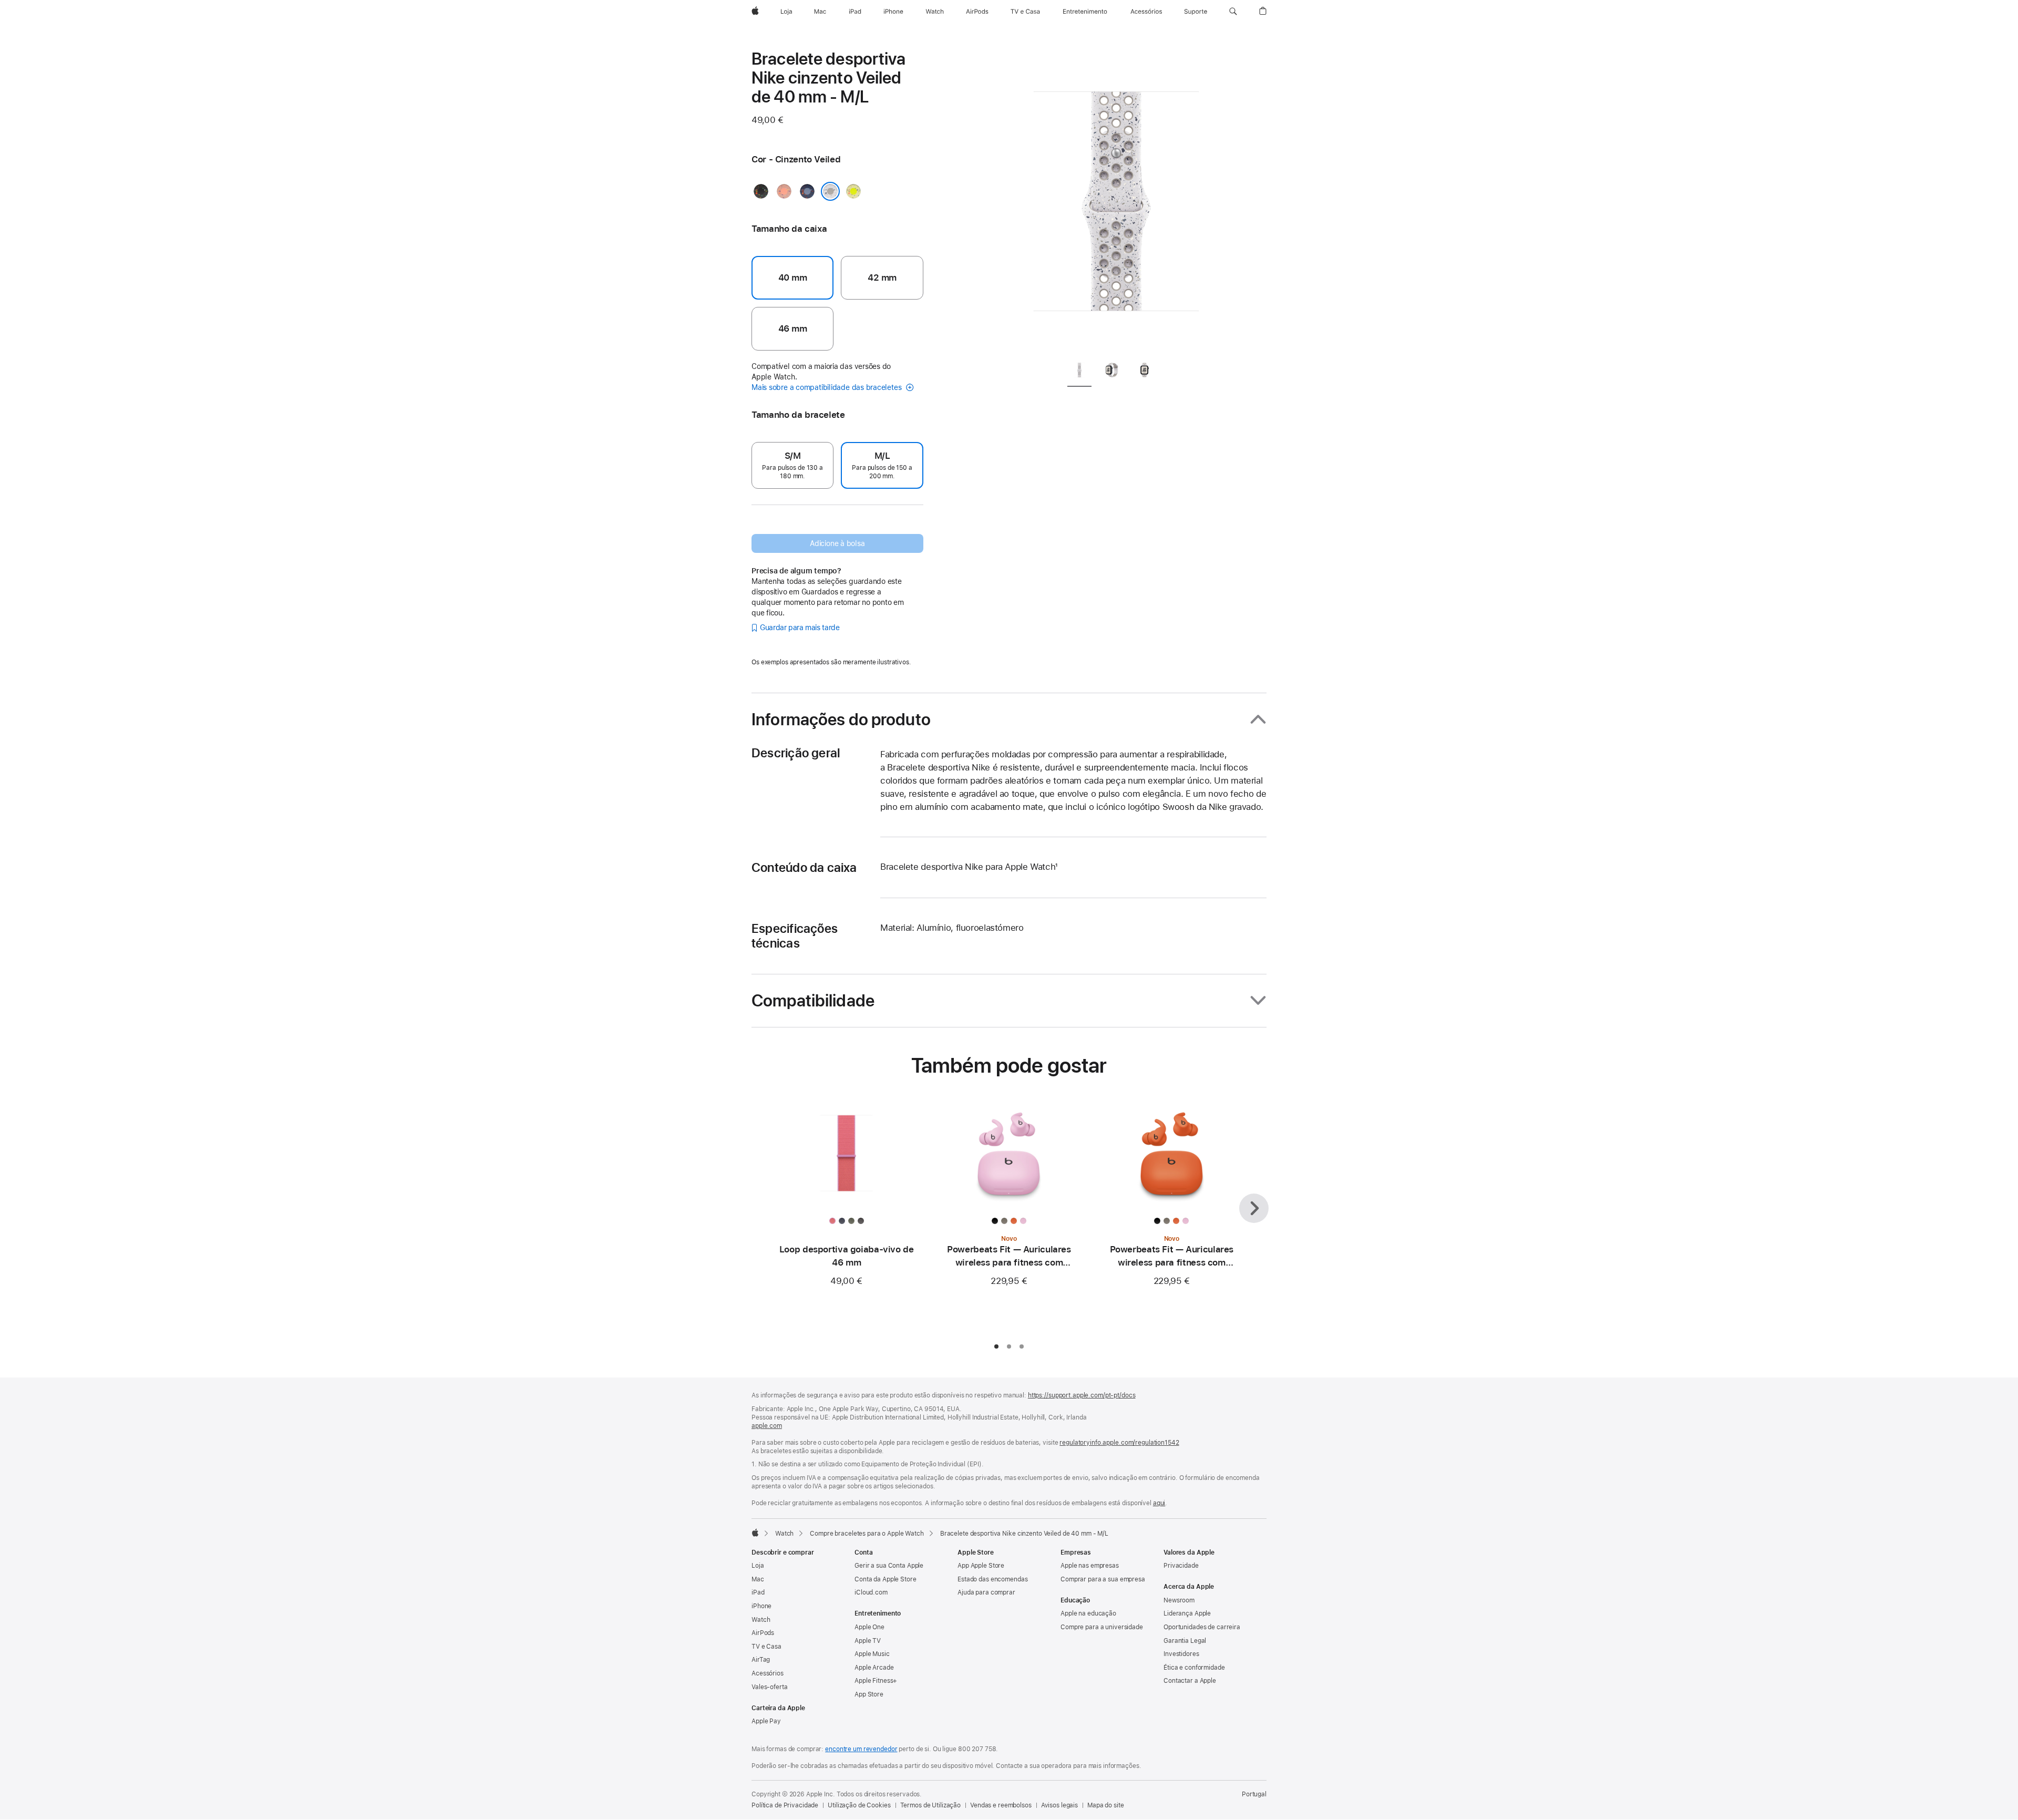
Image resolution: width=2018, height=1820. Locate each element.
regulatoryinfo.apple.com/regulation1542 (1119, 1443)
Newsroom (1179, 1600)
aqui (1159, 1503)
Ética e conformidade (1194, 1668)
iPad (758, 1592)
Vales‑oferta (770, 1687)
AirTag (761, 1660)
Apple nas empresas (1090, 1566)
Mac (758, 1579)
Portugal (1254, 1794)
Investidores (1181, 1654)
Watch (784, 1534)
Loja (758, 1566)
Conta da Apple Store (886, 1579)
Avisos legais (1059, 1805)
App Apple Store (981, 1566)
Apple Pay (766, 1721)
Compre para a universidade (1102, 1627)
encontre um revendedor (861, 1749)
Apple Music (872, 1654)
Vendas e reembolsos (1001, 1805)
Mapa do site (1106, 1805)
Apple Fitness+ (876, 1681)
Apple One (869, 1627)
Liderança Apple (1187, 1613)
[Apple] (755, 1533)
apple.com (767, 1426)
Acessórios (768, 1673)
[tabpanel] (1116, 200)
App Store (869, 1694)
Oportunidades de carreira (1202, 1627)
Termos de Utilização (931, 1805)
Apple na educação (1088, 1613)
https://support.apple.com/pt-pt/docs (1082, 1395)
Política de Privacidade (785, 1805)
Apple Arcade (874, 1668)
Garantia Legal (1185, 1641)
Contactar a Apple (1190, 1681)
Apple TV (868, 1641)
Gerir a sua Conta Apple (889, 1566)
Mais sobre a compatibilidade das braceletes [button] (827, 387)
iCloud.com (871, 1592)
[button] (1233, 12)
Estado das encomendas (992, 1579)
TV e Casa (766, 1647)
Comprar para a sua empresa (1103, 1579)
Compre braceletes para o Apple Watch (867, 1534)
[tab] (1079, 372)
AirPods (763, 1633)
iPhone (761, 1606)
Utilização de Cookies (859, 1805)
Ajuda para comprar (986, 1592)
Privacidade (1181, 1566)
